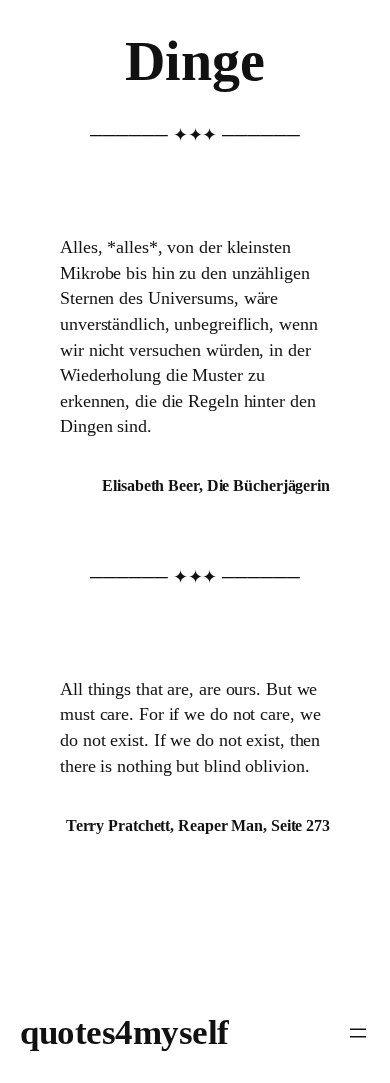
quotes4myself (124, 1032)
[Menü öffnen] (358, 1033)
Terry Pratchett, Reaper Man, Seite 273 (198, 825)
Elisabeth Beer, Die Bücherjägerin (216, 485)
